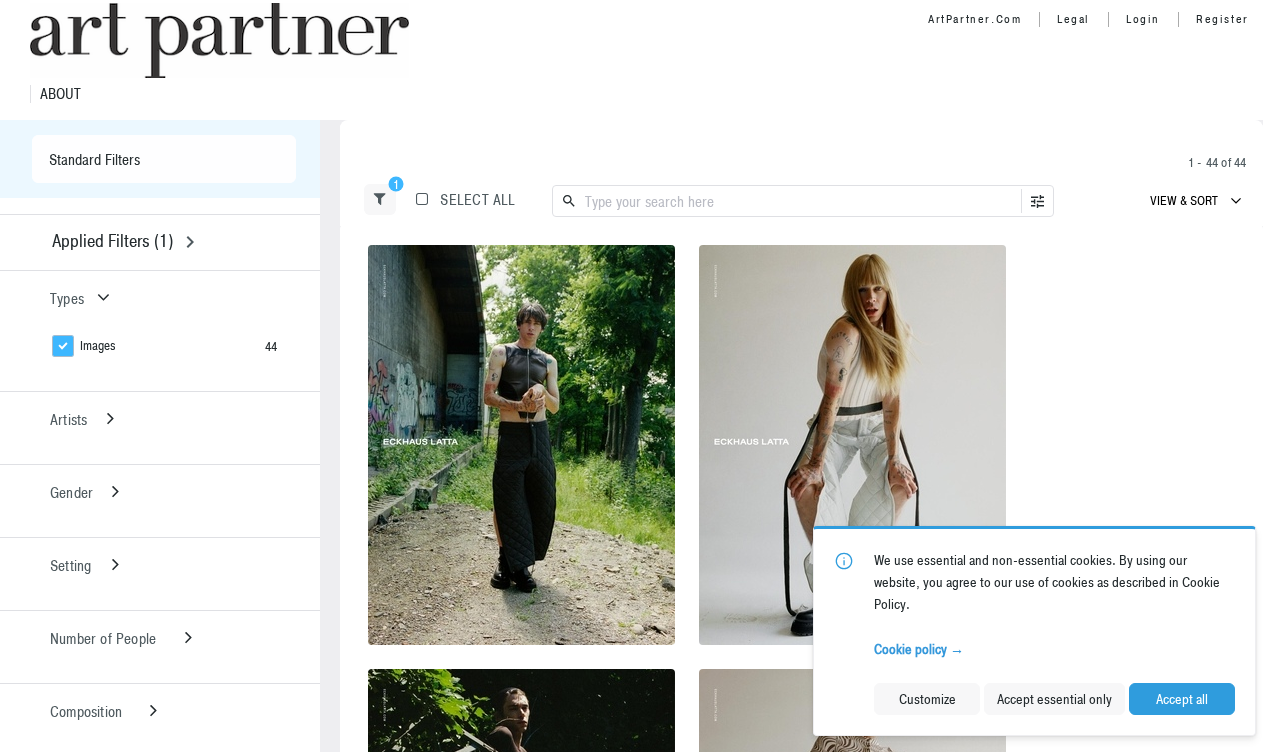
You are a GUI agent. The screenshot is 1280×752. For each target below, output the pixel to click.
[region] (521, 445)
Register (1222, 19)
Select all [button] (477, 199)
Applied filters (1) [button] (112, 240)
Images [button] (98, 345)
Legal (1073, 19)
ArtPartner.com (974, 19)
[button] (380, 199)
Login (1143, 19)
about (60, 94)
